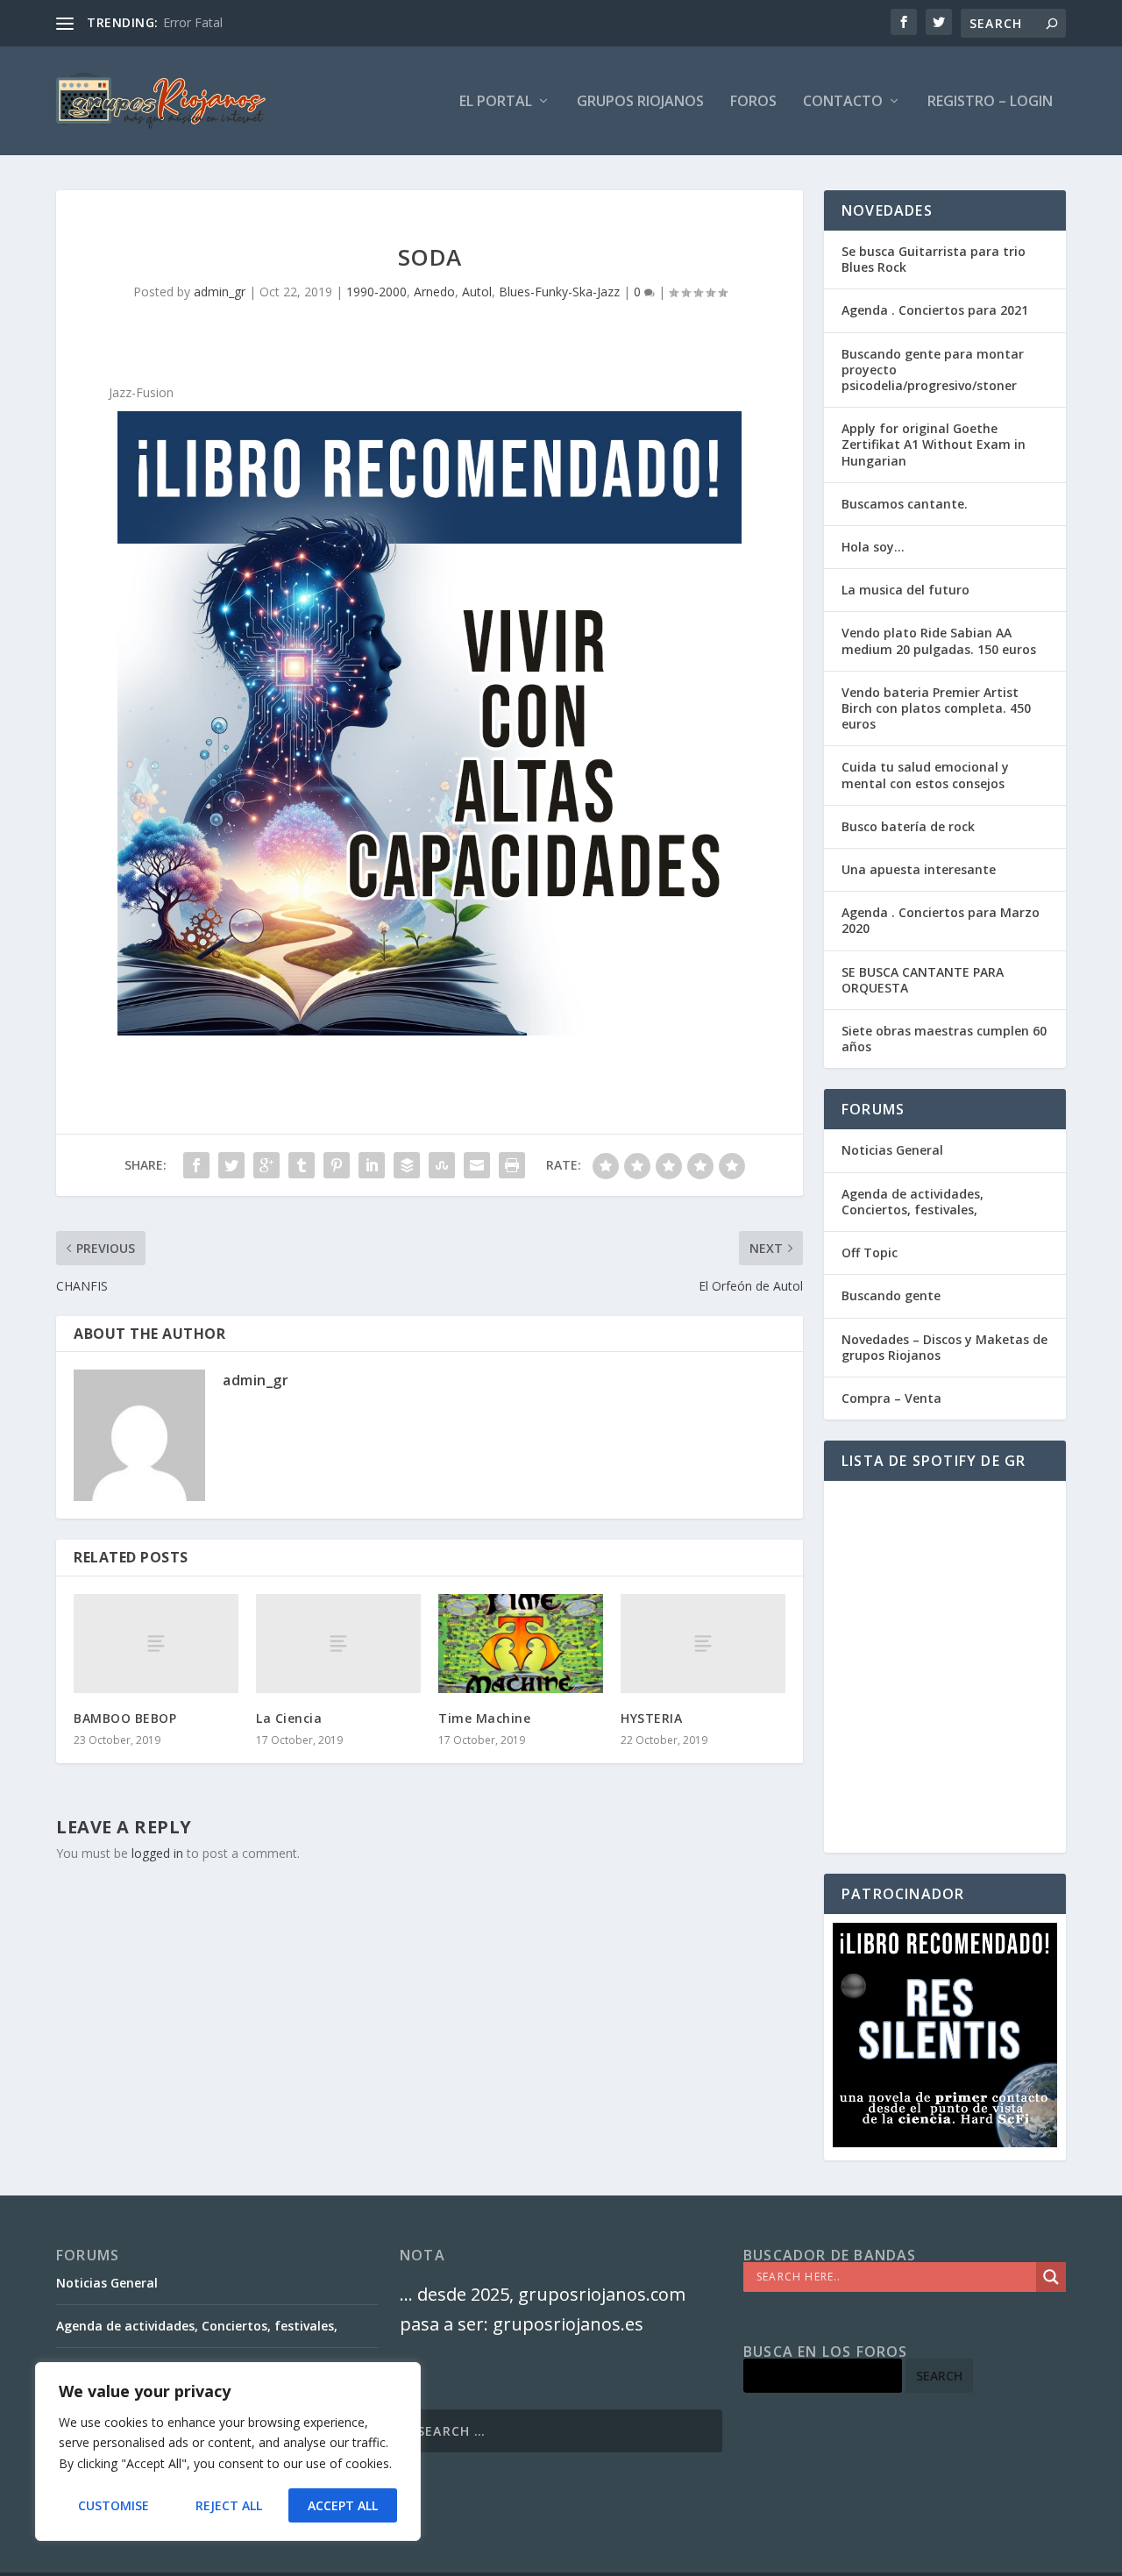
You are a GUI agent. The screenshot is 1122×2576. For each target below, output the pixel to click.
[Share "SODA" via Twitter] (231, 1165)
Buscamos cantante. (905, 504)
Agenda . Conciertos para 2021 (935, 310)
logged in (157, 1853)
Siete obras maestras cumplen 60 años (944, 1039)
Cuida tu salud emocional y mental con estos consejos (925, 775)
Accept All (343, 2505)
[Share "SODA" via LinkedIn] (372, 1165)
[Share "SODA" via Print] (512, 1165)
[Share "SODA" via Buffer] (407, 1165)
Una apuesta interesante (919, 869)
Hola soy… (873, 547)
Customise (114, 2505)
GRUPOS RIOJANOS (640, 102)
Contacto (843, 102)
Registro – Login (990, 102)
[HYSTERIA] (703, 1644)
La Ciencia (289, 1718)
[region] (228, 2451)
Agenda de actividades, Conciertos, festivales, (913, 1202)
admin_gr (220, 292)
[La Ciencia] (338, 1644)
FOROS (753, 102)
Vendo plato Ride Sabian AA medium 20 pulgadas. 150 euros (939, 640)
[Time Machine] (521, 1644)
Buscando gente (891, 1295)
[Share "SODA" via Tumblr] (302, 1165)
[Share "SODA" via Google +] (266, 1165)
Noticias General (892, 1150)
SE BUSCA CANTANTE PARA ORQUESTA (923, 980)
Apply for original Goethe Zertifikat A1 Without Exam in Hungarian (934, 444)
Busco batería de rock (908, 826)
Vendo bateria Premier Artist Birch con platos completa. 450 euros (936, 708)
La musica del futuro (905, 590)
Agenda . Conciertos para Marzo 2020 (941, 920)
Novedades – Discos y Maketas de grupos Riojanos (944, 1347)
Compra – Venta (891, 1398)
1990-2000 (376, 292)
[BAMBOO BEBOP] (156, 1644)
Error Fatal (193, 22)
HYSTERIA (651, 1718)
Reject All (229, 2505)
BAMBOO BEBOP (125, 1718)
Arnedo (434, 292)
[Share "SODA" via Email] (477, 1165)
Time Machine (484, 1718)
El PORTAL (496, 102)
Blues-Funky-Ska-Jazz (559, 292)
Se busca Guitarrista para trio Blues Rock (934, 259)
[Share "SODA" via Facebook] (196, 1165)
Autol (477, 292)
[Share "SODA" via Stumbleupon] (442, 1165)
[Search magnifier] (1051, 2277)
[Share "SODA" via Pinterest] (337, 1165)
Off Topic (870, 1252)
